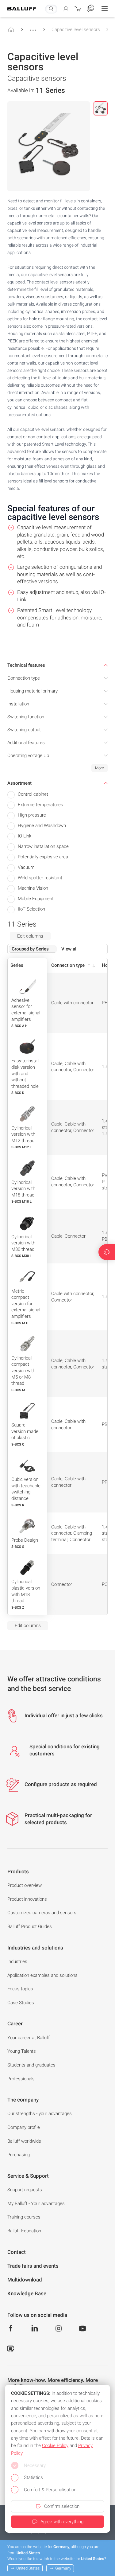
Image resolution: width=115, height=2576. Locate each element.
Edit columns (30, 936)
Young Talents (22, 2051)
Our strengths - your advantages (40, 2113)
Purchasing (19, 2155)
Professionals (21, 2079)
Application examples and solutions (42, 1975)
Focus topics (20, 1989)
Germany (63, 2568)
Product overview (25, 1885)
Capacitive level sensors (76, 29)
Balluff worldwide (24, 2141)
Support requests (25, 2190)
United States (28, 2568)
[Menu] (105, 9)
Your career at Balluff (29, 2038)
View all (69, 949)
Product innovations (27, 1899)
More (100, 768)
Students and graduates (31, 2065)
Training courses (24, 2217)
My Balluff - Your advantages (36, 2203)
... (33, 27)
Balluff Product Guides (30, 1926)
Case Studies (21, 2003)
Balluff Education (24, 2231)
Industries (17, 1961)
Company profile (24, 2127)
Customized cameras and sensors (42, 1913)
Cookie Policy (55, 2445)
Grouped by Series (30, 949)
